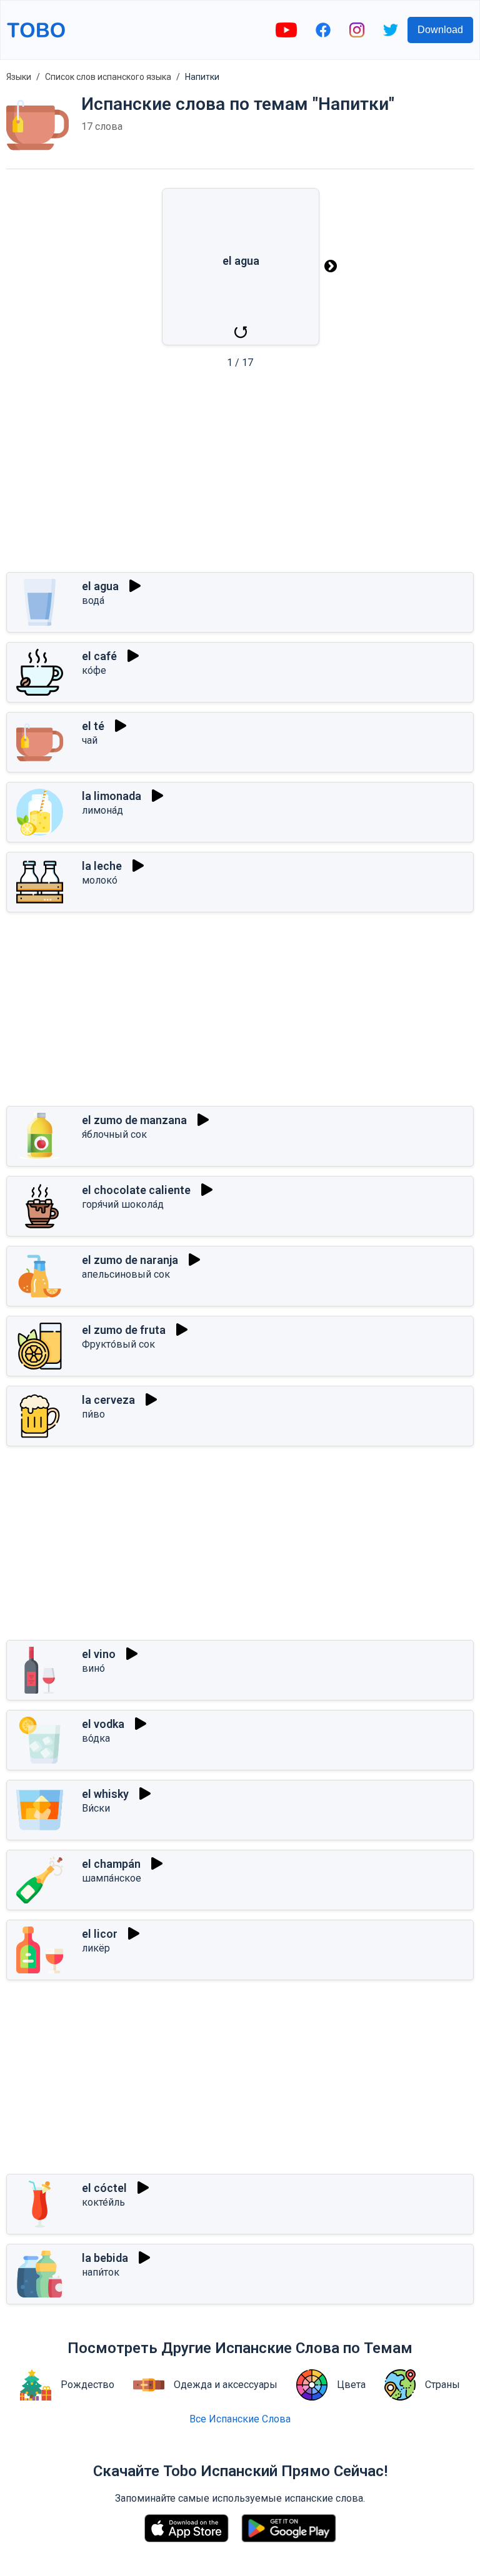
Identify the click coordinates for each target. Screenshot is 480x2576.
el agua (100, 586)
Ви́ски (96, 1808)
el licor (100, 1934)
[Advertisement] (240, 475)
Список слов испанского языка (108, 77)
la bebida (105, 2258)
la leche (102, 866)
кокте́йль (103, 2202)
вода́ (93, 600)
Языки (19, 77)
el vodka (103, 1724)
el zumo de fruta (124, 1330)
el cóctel (104, 2188)
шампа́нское (112, 1878)
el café (99, 656)
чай (90, 740)
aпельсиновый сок (126, 1274)
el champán (111, 1864)
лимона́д (102, 810)
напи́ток (101, 2272)
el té (93, 726)
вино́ (93, 1668)
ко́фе (94, 670)
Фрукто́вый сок (118, 1344)
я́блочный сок (114, 1134)
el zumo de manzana (134, 1120)
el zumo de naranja (130, 1260)
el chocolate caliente (136, 1190)
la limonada (112, 796)
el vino (99, 1654)
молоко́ (100, 880)
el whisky (105, 1794)
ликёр (96, 1948)
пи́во (93, 1414)
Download (440, 30)
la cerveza (108, 1400)
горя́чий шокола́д (123, 1204)
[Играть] (135, 586)
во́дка (96, 1738)
